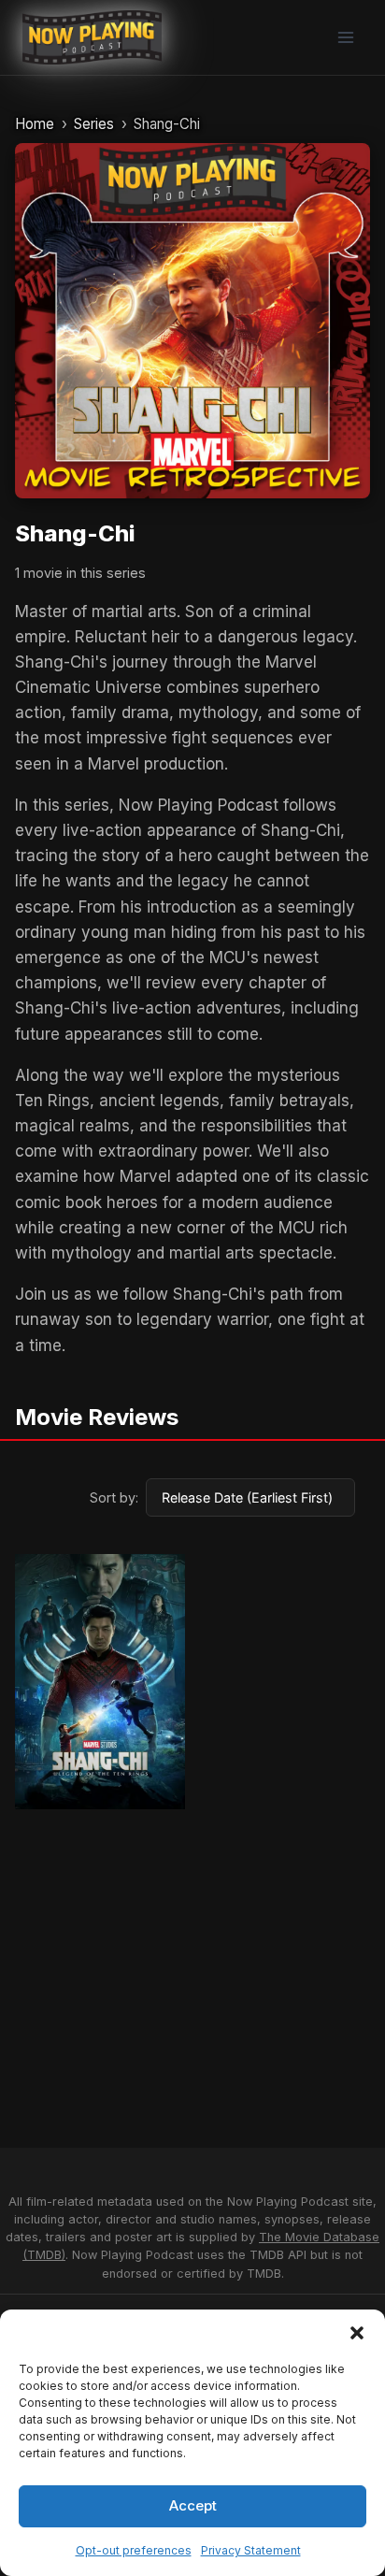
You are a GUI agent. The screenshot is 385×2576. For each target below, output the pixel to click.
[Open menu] (345, 37)
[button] (357, 2333)
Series (94, 124)
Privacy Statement (251, 2550)
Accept (193, 2505)
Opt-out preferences (134, 2550)
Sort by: (114, 1497)
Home (35, 124)
